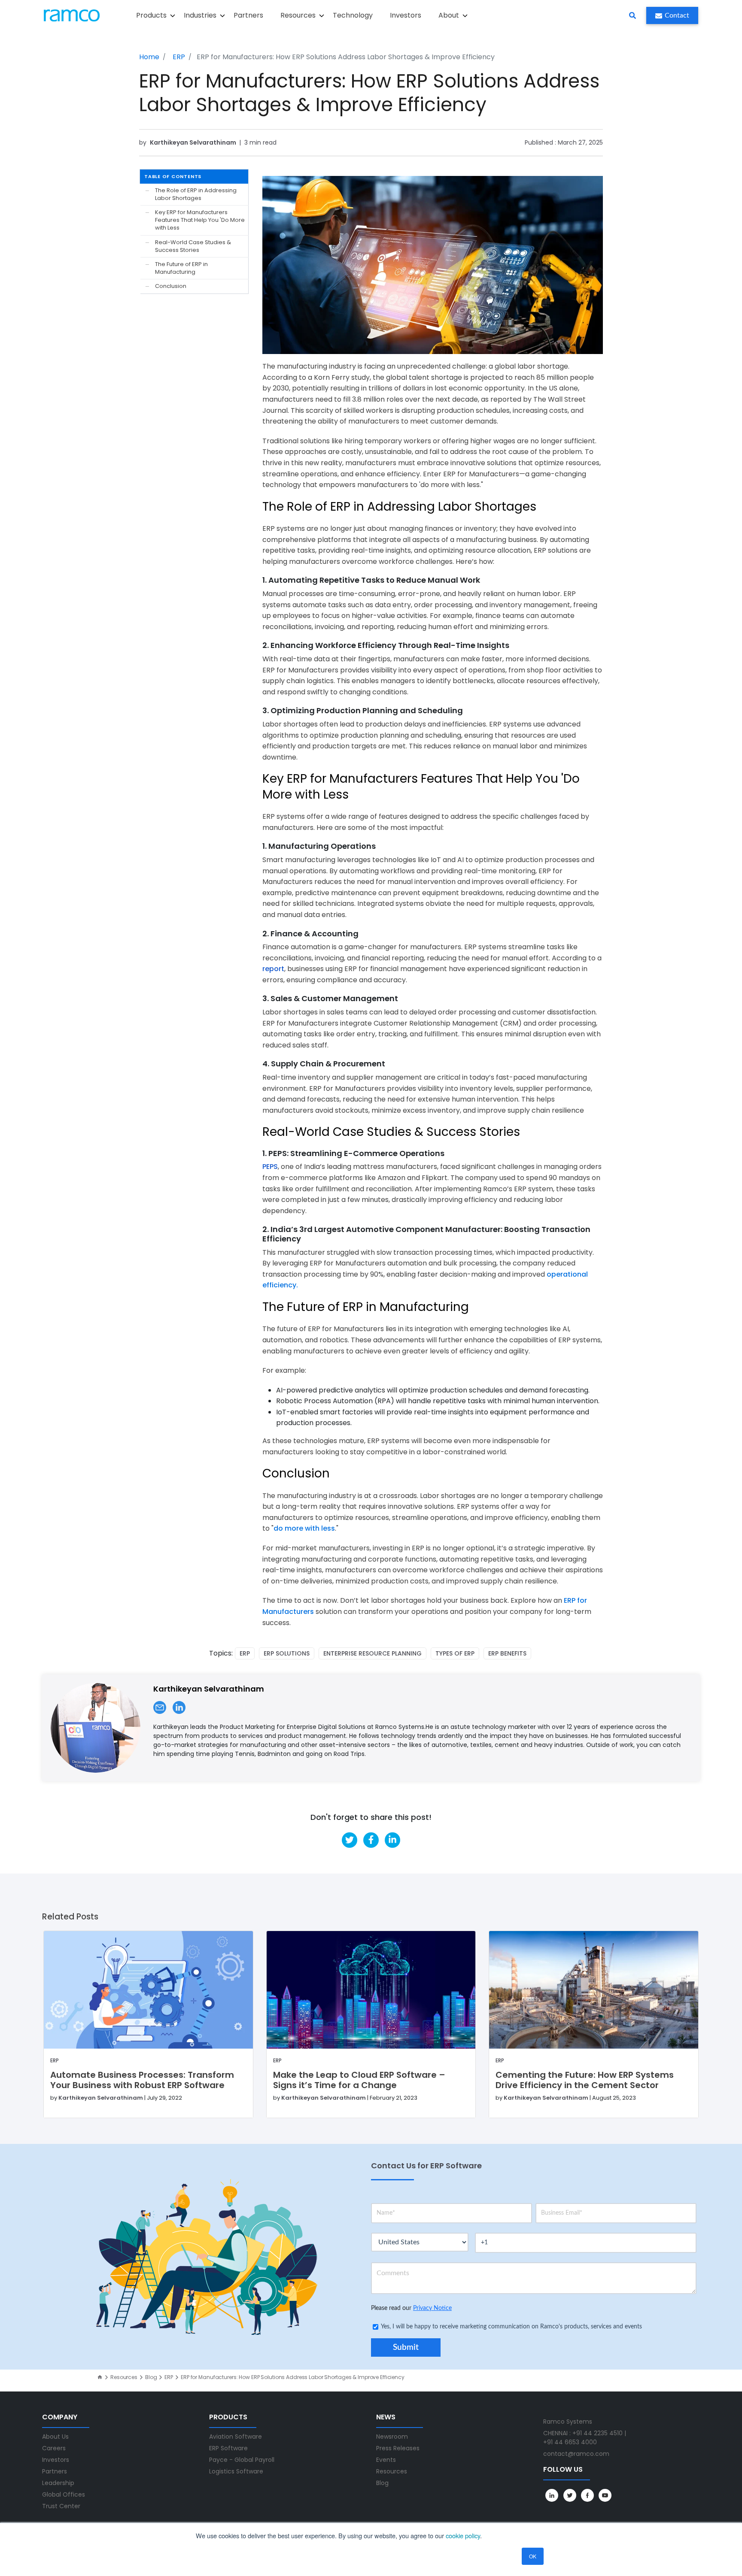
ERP (179, 57)
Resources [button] (298, 15)
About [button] (449, 15)
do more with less (304, 1528)
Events (386, 2460)
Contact (677, 15)
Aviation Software (236, 2437)
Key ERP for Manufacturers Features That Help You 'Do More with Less (200, 220)
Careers (54, 2448)
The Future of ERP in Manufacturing (181, 268)
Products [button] (151, 15)
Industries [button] (200, 15)
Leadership (58, 2483)
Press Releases (398, 2448)
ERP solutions (287, 1653)
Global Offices (64, 2494)
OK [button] (533, 2556)
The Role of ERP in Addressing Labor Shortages (196, 194)
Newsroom (392, 2437)
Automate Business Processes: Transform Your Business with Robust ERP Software (142, 2080)
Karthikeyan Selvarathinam (194, 142)
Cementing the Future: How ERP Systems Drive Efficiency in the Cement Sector (585, 2080)
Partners (248, 15)
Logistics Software (236, 2471)
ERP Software (228, 2448)
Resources (124, 2377)
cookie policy (463, 2535)
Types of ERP (455, 1653)
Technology (353, 15)
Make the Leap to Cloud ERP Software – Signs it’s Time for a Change (359, 2080)
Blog (151, 2377)
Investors (406, 15)
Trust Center (61, 2506)
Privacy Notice (432, 2308)
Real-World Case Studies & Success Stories (193, 246)
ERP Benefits (507, 1653)
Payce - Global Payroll (242, 2460)
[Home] (100, 2377)
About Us (55, 2437)
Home (149, 57)
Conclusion (171, 286)
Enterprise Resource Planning (373, 1653)
